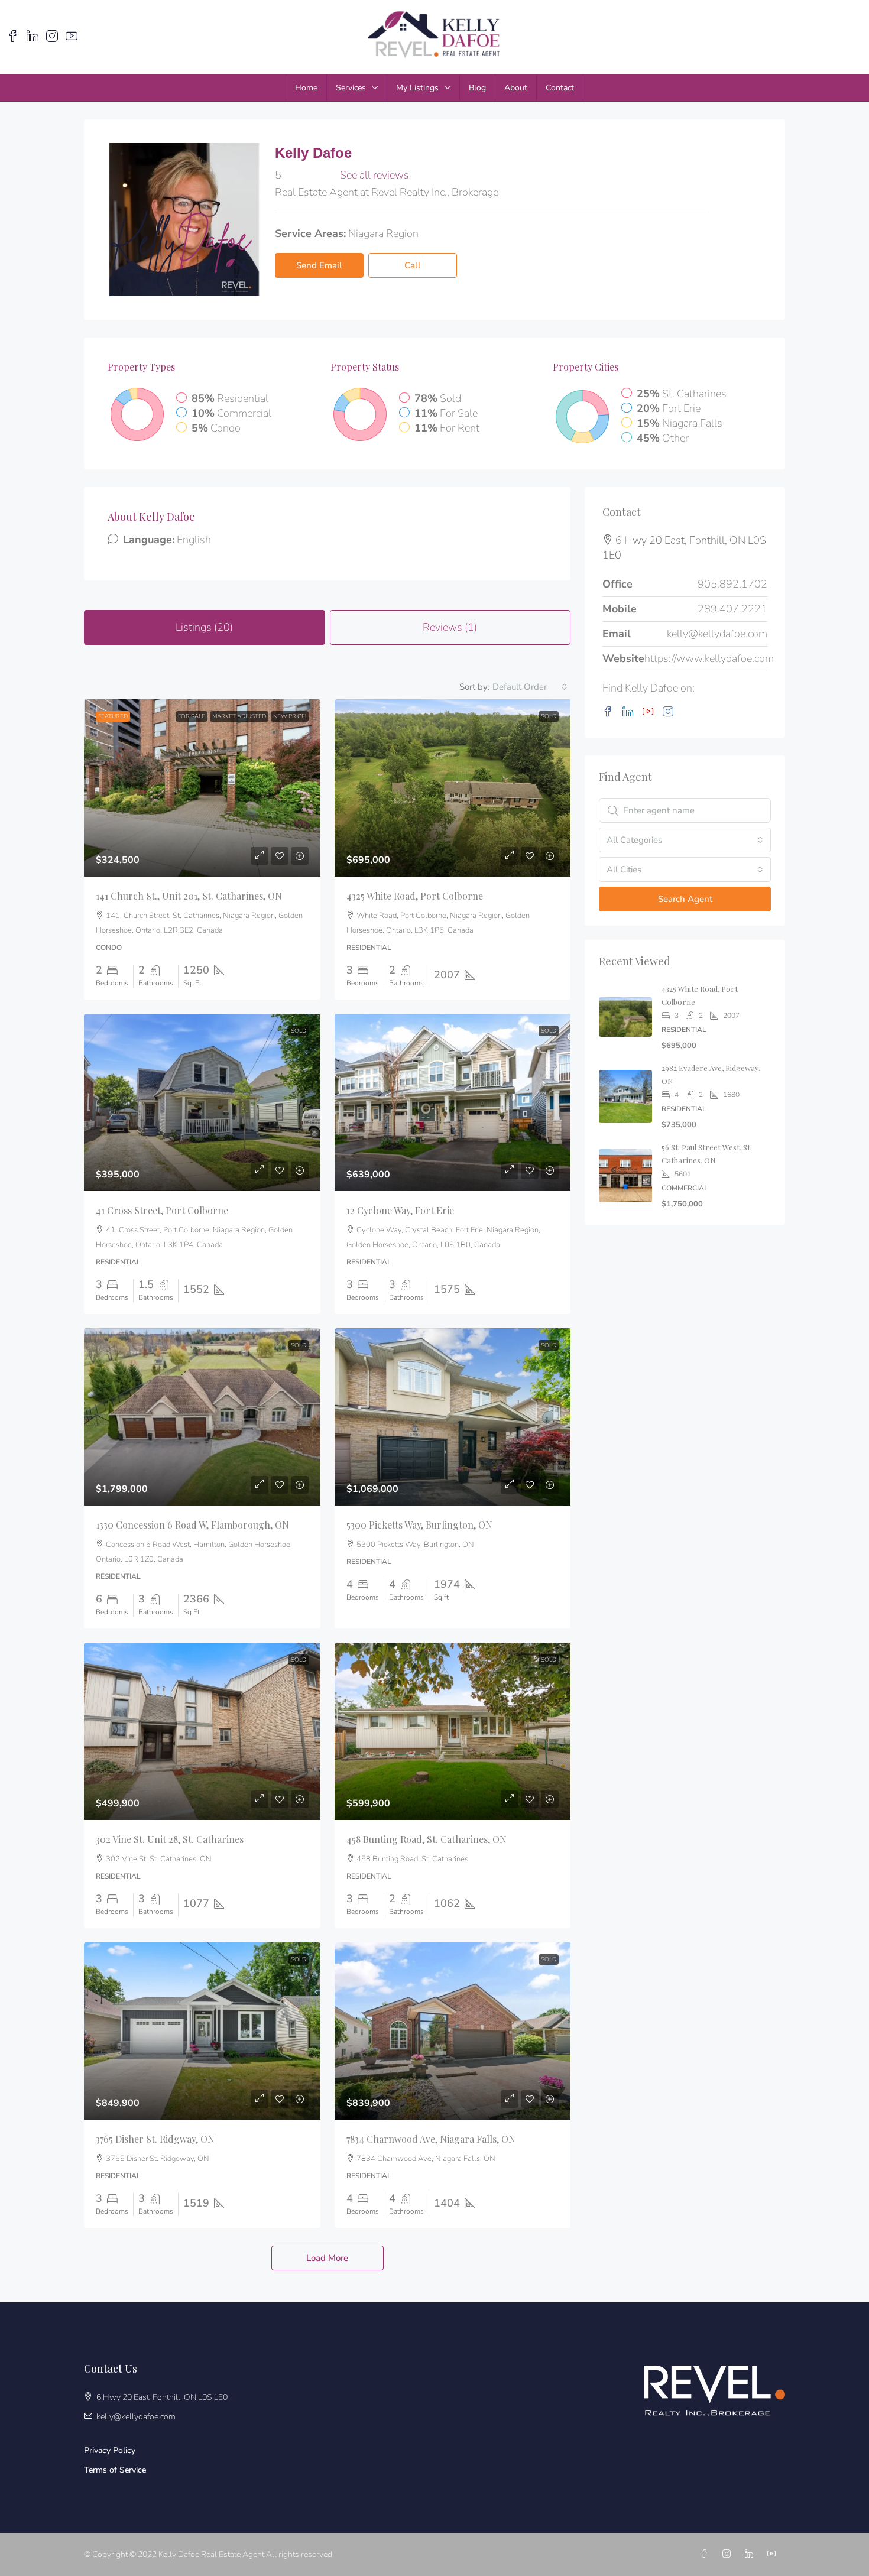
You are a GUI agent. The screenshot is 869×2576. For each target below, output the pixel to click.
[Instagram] (670, 712)
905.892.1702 (732, 584)
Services (351, 88)
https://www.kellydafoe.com (709, 658)
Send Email (319, 265)
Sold (549, 716)
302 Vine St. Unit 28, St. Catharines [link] (170, 1839)
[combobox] (530, 687)
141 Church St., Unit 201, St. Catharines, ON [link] (189, 896)
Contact (560, 88)
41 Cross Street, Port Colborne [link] (162, 1210)
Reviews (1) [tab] (450, 627)
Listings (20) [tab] (204, 627)
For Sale (192, 716)
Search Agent (685, 899)
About (516, 88)
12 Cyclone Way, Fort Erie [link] (400, 1210)
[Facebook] (610, 712)
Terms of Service (115, 2470)
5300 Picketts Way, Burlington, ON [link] (419, 1525)
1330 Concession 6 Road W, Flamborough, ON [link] (192, 1525)
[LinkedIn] (630, 712)
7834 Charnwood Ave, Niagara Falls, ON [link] (431, 2139)
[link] (202, 788)
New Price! (290, 716)
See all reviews (374, 175)
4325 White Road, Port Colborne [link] (415, 896)
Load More (327, 2258)
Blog (477, 88)
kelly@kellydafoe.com (717, 634)
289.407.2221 (732, 609)
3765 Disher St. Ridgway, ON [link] (155, 2139)
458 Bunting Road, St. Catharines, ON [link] (427, 1839)
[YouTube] (650, 712)
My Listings (417, 88)
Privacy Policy (110, 2450)
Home (306, 88)
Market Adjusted (239, 716)
